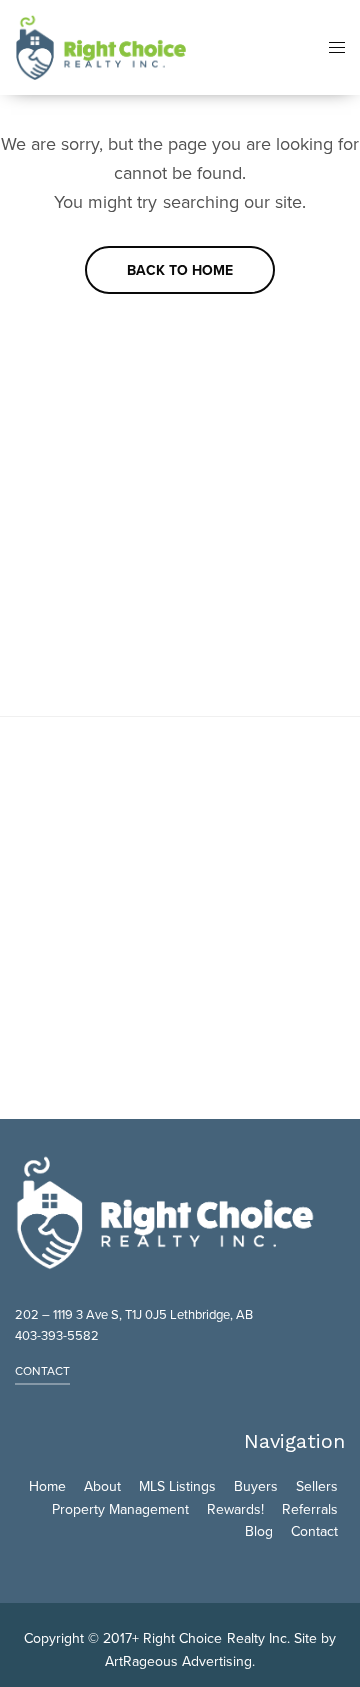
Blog (259, 1531)
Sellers (317, 1486)
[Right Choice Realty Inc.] (100, 47)
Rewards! (235, 1509)
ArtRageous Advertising (178, 1661)
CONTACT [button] (42, 1371)
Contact (314, 1531)
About (102, 1486)
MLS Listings (177, 1486)
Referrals (310, 1509)
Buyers (256, 1486)
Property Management (120, 1509)
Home (47, 1486)
